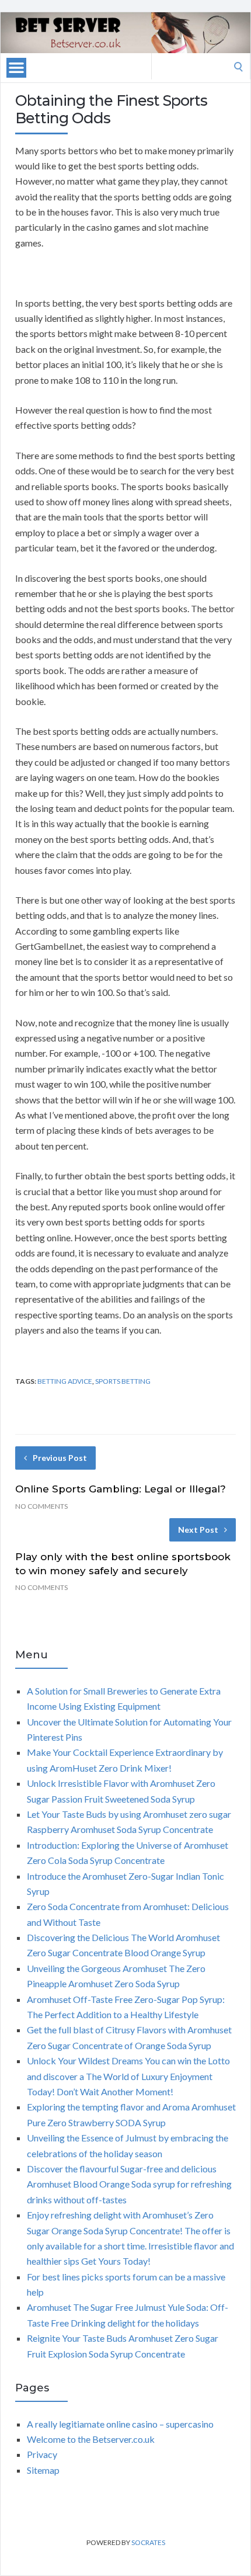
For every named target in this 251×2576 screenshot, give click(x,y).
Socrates (148, 2542)
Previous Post (60, 1458)
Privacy (42, 2454)
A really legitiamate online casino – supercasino (120, 2424)
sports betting (123, 1381)
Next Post (198, 1530)
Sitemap (43, 2470)
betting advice (65, 1381)
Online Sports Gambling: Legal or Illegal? (121, 1489)
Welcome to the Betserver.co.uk (91, 2439)
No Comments (41, 1506)
